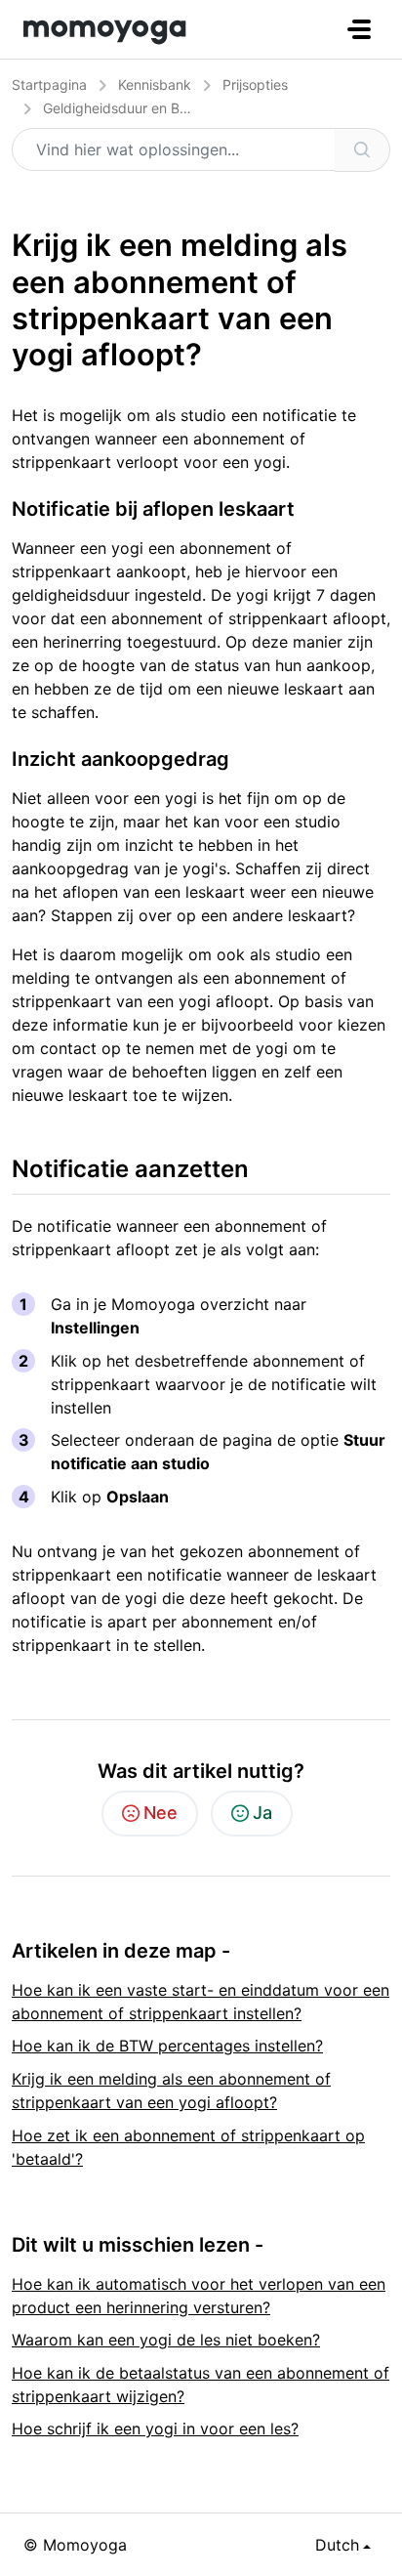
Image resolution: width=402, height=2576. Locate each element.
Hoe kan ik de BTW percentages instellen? (167, 2046)
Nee (161, 1813)
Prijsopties (255, 84)
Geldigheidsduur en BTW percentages (164, 108)
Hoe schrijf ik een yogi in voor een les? (155, 2428)
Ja (262, 1813)
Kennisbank (155, 84)
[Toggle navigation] (359, 29)
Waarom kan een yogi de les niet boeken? (166, 2340)
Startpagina (49, 84)
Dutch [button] (337, 2545)
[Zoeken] (362, 150)
